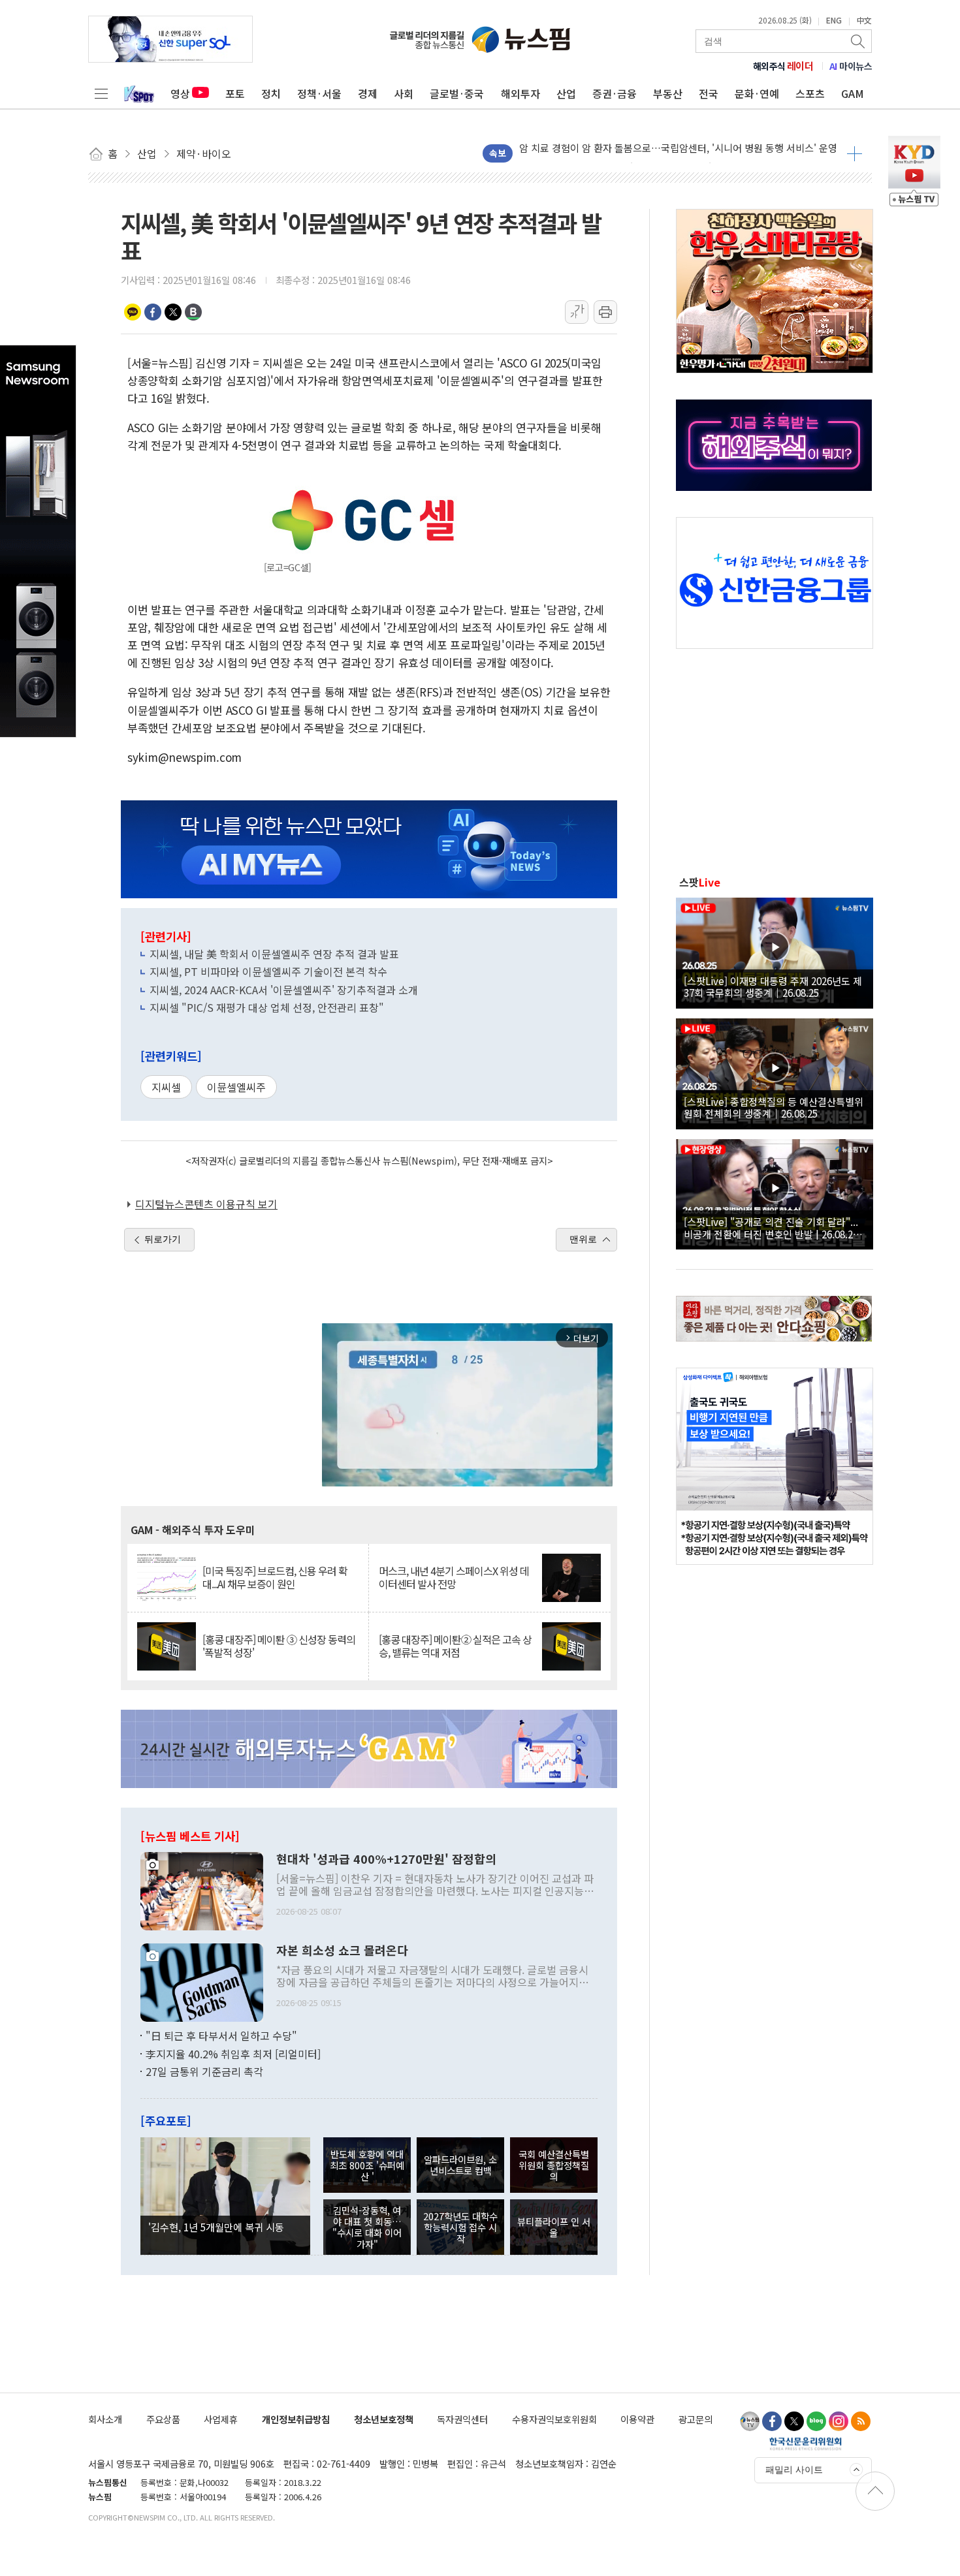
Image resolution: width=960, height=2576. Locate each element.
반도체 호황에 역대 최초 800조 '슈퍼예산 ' (367, 2165)
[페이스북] (772, 2421)
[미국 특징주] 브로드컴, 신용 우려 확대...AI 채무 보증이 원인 (275, 1577)
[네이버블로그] (816, 2421)
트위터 (173, 312)
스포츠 (810, 93)
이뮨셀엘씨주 (236, 1087)
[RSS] (861, 2421)
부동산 (668, 93)
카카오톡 (133, 312)
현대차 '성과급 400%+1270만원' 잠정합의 (386, 1859)
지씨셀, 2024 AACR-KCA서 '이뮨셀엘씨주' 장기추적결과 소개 (284, 990)
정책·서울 (319, 93)
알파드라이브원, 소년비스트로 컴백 (460, 2165)
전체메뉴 (101, 93)
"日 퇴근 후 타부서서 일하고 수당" (221, 2035)
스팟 (700, 882)
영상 (180, 93)
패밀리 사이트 (794, 2470)
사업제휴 (221, 2419)
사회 (404, 93)
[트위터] (794, 2421)
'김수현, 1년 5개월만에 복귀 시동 (216, 2227)
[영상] (775, 951)
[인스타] (839, 2421)
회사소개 (105, 2419)
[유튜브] (750, 2421)
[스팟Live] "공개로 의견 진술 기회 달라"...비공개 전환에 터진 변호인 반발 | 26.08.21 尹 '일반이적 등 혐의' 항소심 (771, 1227)
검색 (859, 41)
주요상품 (163, 2419)
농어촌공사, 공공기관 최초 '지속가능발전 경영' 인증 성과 (636, 153)
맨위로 (583, 1239)
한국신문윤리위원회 (806, 2443)
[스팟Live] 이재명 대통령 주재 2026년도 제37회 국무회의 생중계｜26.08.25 (773, 986)
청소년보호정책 (384, 2419)
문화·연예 (757, 93)
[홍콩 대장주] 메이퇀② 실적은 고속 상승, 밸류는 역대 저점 (455, 1646)
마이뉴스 (851, 66)
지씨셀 (166, 1087)
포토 (235, 93)
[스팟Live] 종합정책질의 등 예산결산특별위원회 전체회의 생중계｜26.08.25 (774, 1107)
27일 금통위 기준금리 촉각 (204, 2071)
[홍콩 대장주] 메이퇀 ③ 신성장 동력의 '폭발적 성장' (279, 1646)
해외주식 (783, 66)
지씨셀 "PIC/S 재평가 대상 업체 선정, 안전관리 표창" (267, 1007)
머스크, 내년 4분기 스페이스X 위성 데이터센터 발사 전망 (454, 1577)
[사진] (202, 1890)
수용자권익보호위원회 (554, 2419)
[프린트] (605, 312)
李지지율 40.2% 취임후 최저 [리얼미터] (233, 2054)
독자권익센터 (462, 2419)
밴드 (193, 312)
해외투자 (520, 93)
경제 (368, 93)
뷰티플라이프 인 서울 (554, 2227)
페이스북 (153, 312)
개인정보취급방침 (296, 2419)
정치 (271, 93)
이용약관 (637, 2419)
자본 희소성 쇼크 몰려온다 (342, 1951)
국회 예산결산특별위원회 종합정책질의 (554, 2165)
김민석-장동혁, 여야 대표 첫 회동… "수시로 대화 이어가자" (367, 2227)
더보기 (855, 153)
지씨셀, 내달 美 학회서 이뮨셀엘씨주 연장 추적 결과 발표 (274, 954)
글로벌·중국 (457, 93)
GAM (853, 93)
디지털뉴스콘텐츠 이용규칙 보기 (206, 1204)
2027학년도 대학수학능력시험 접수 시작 (460, 2227)
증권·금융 (615, 93)
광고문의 (696, 2419)
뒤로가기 (163, 1239)
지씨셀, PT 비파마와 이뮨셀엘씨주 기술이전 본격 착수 (268, 971)
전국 (709, 93)
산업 (566, 93)
